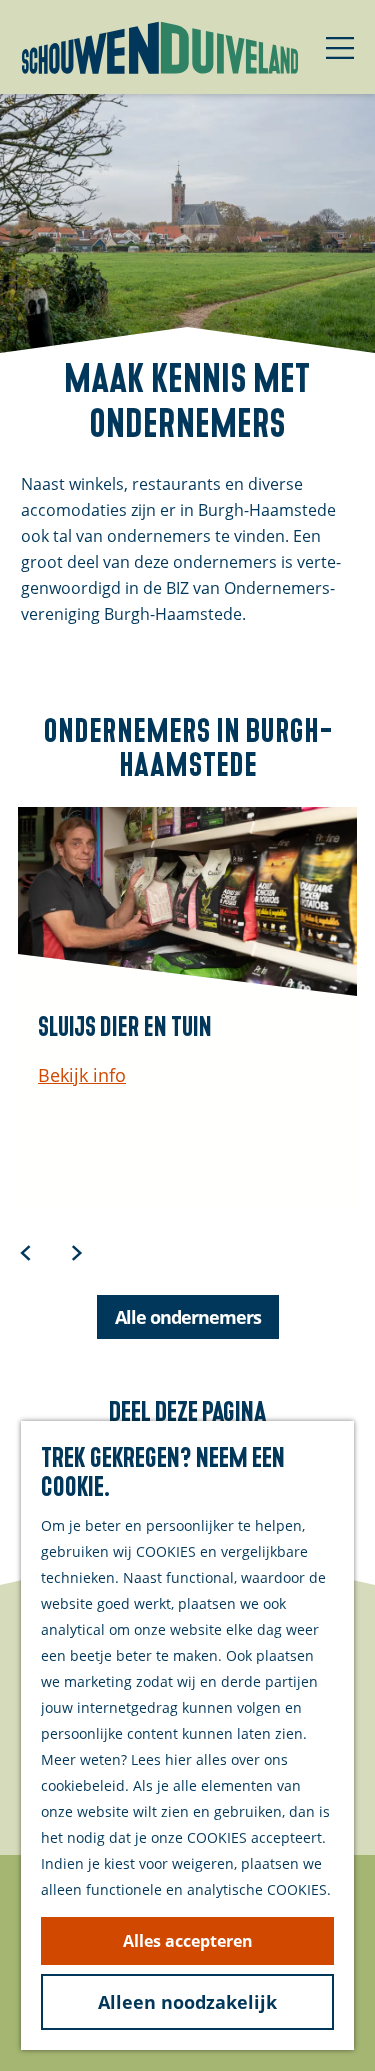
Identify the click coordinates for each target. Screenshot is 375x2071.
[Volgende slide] (77, 1252)
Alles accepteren (188, 1941)
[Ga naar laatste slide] (26, 1252)
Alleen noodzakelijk (187, 2002)
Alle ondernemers (188, 1317)
